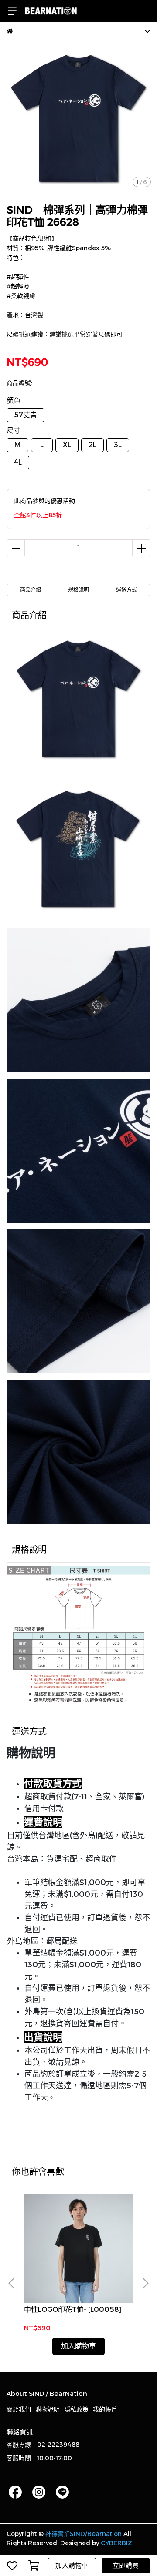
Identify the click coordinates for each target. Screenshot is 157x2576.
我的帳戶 (105, 2409)
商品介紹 (31, 590)
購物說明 (48, 2409)
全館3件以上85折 (38, 515)
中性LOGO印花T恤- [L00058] (73, 2310)
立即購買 (126, 2565)
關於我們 (19, 2409)
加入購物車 (72, 2565)
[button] (145, 2283)
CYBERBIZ (116, 2543)
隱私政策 (76, 2409)
